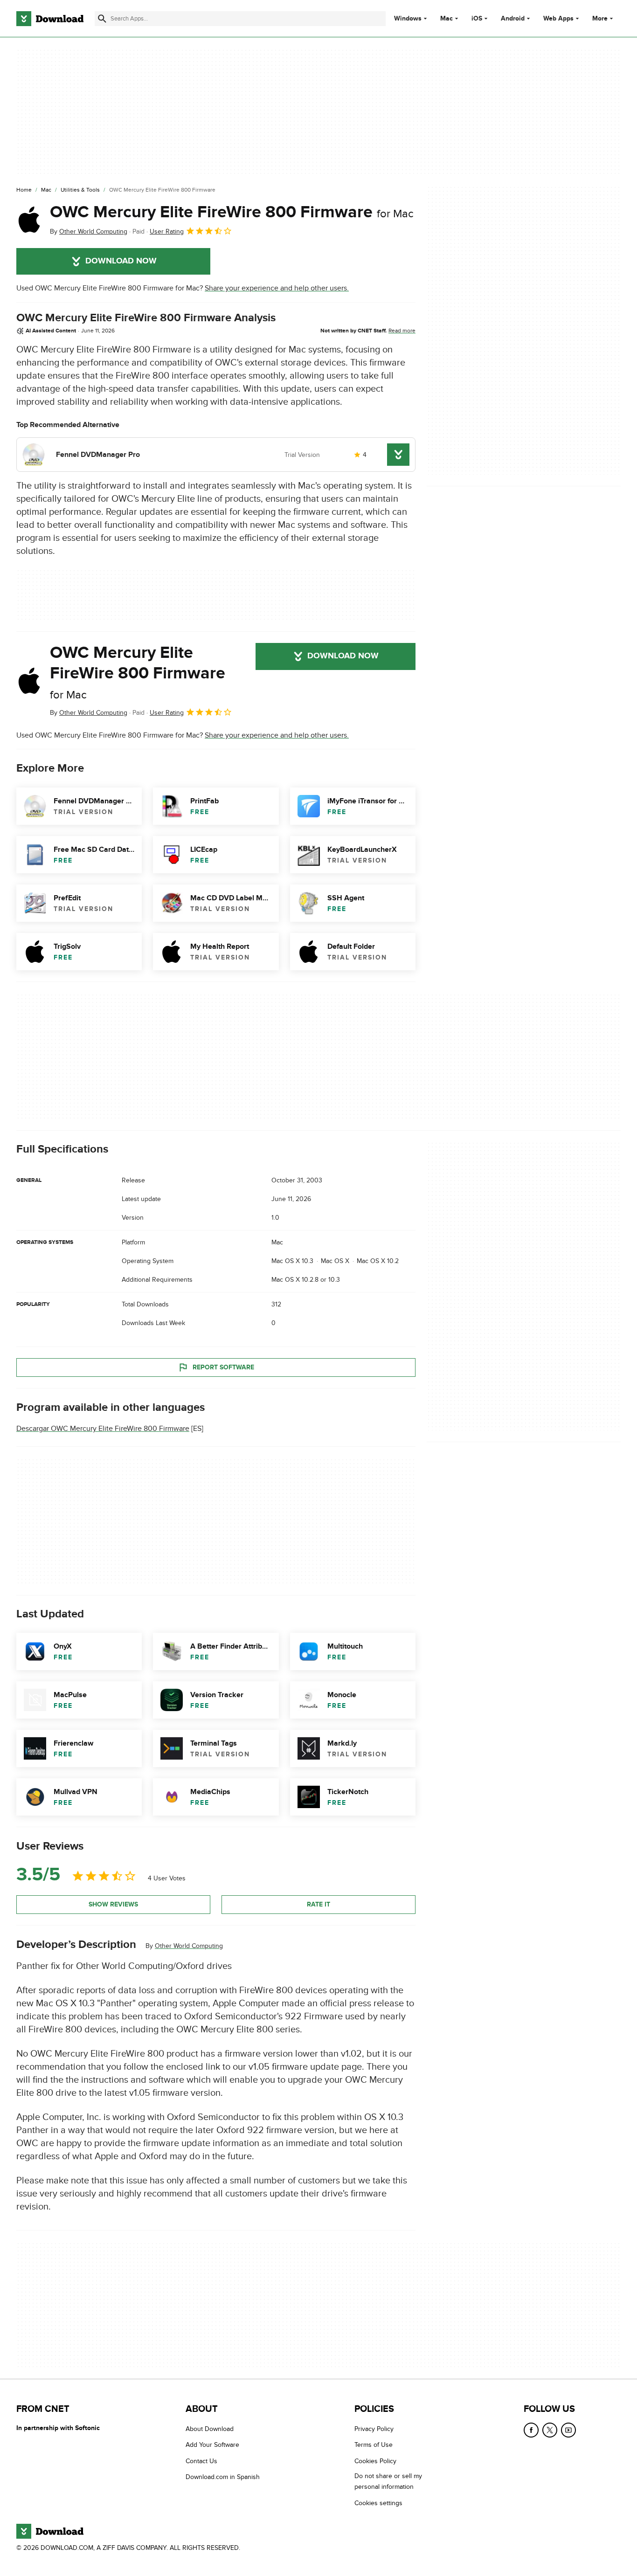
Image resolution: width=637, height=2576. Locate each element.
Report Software (223, 1367)
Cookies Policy (375, 2461)
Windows (408, 19)
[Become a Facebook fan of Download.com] (531, 2430)
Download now (121, 261)
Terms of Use (374, 2445)
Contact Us (201, 2461)
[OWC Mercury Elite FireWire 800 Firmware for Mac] (29, 220)
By (89, 231)
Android (513, 19)
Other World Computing (189, 1946)
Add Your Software (212, 2445)
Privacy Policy (374, 2429)
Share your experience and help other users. (277, 288)
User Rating (167, 231)
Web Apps (558, 19)
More (600, 18)
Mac (447, 19)
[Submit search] (102, 19)
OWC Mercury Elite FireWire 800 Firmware (232, 212)
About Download (210, 2429)
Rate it (318, 1904)
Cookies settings (378, 2503)
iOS (477, 19)
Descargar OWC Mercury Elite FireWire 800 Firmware (103, 1429)
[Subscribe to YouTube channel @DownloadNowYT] (568, 2430)
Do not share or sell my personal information (388, 2482)
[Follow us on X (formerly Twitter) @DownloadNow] (550, 2430)
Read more (402, 331)
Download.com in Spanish (223, 2477)
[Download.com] (50, 19)
